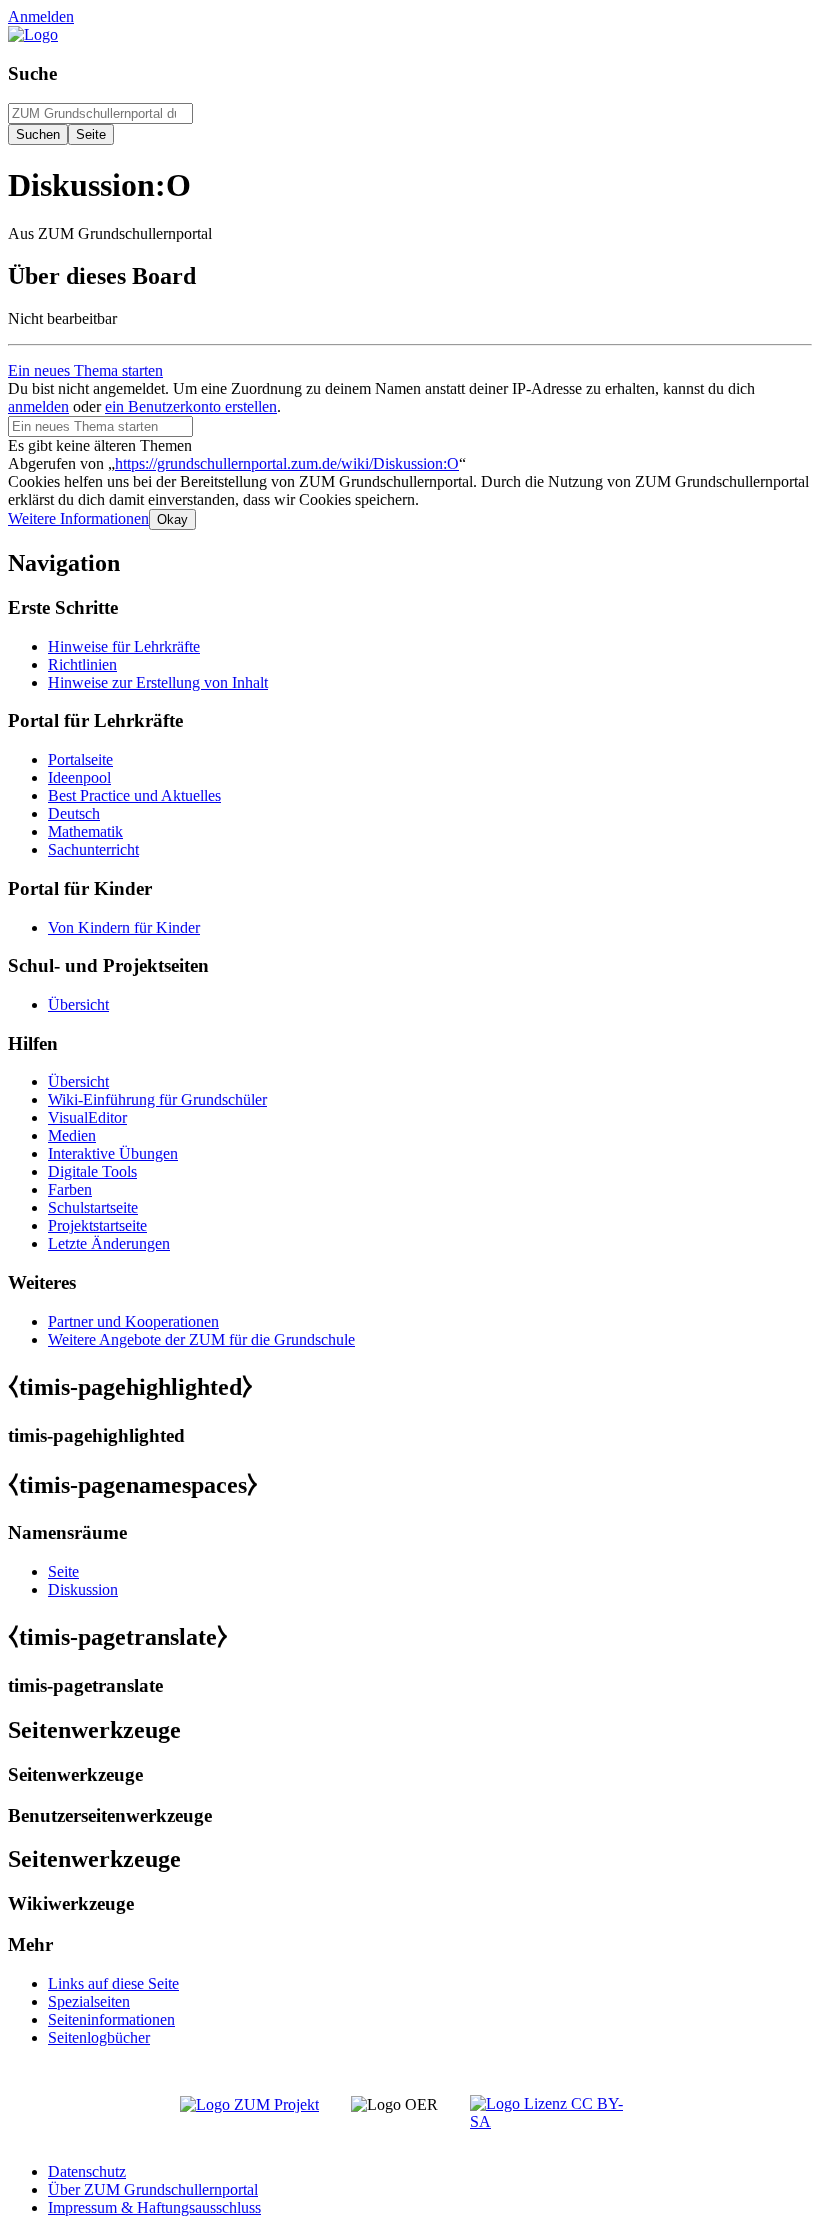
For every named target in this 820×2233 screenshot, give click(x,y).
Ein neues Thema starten (85, 370)
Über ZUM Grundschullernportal (153, 2189)
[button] (78, 518)
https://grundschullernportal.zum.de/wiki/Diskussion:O (287, 463)
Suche (32, 73)
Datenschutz (87, 2171)
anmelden (38, 406)
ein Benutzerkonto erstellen (191, 406)
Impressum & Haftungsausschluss (154, 2207)
